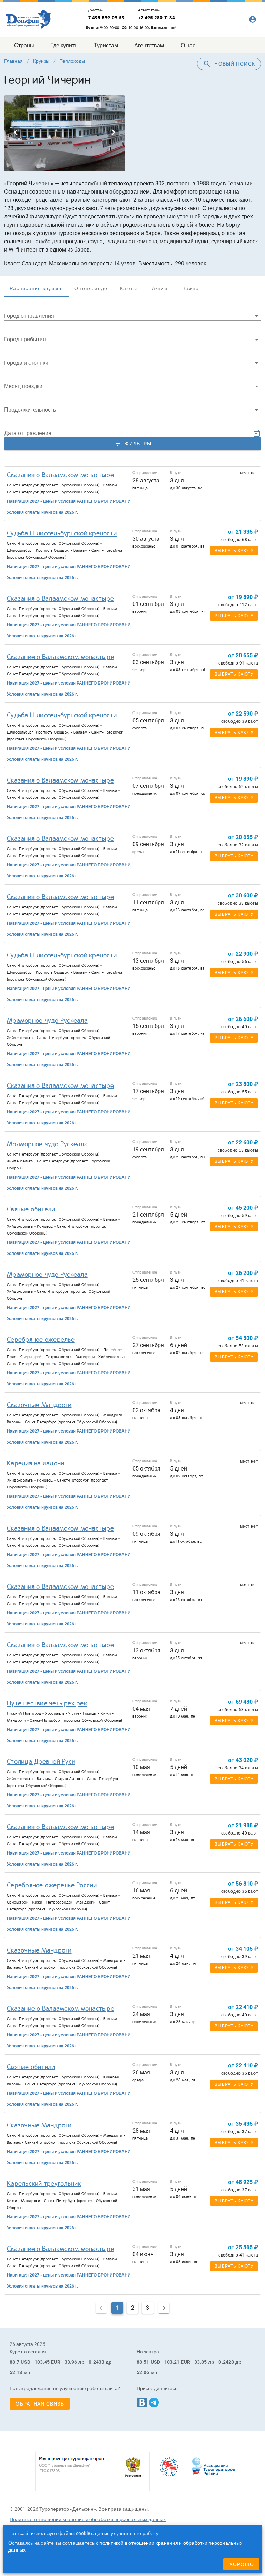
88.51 (143, 2362)
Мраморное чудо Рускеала (47, 1021)
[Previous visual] (16, 132)
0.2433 (96, 2362)
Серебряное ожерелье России (52, 1885)
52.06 (143, 2372)
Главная (13, 61)
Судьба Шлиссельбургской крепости (62, 533)
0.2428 (226, 2362)
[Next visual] (113, 132)
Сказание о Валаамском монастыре (61, 657)
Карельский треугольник (44, 2184)
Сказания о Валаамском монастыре (60, 475)
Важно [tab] (190, 288)
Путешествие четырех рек (47, 1703)
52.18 (16, 2372)
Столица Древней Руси (41, 1762)
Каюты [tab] (129, 288)
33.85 (201, 2362)
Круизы (41, 61)
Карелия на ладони (36, 1463)
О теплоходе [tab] (91, 288)
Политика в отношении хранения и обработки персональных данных (88, 2519)
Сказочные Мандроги (39, 1405)
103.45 (42, 2362)
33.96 (71, 2362)
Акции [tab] (160, 288)
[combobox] (132, 315)
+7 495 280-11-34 (156, 18)
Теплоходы (72, 61)
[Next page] (164, 2308)
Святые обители (31, 1209)
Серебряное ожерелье (41, 1340)
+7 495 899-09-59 (105, 18)
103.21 (172, 2362)
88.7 (14, 2362)
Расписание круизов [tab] (36, 288)
